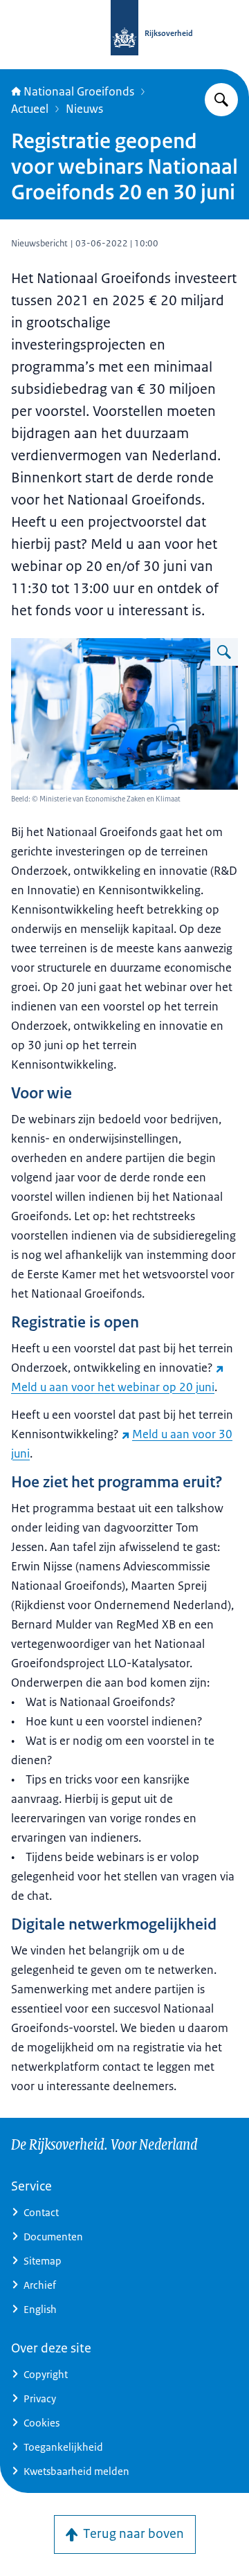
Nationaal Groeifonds (79, 91)
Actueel (30, 109)
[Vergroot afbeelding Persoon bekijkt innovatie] (224, 652)
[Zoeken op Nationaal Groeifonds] (221, 100)
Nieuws (84, 109)
